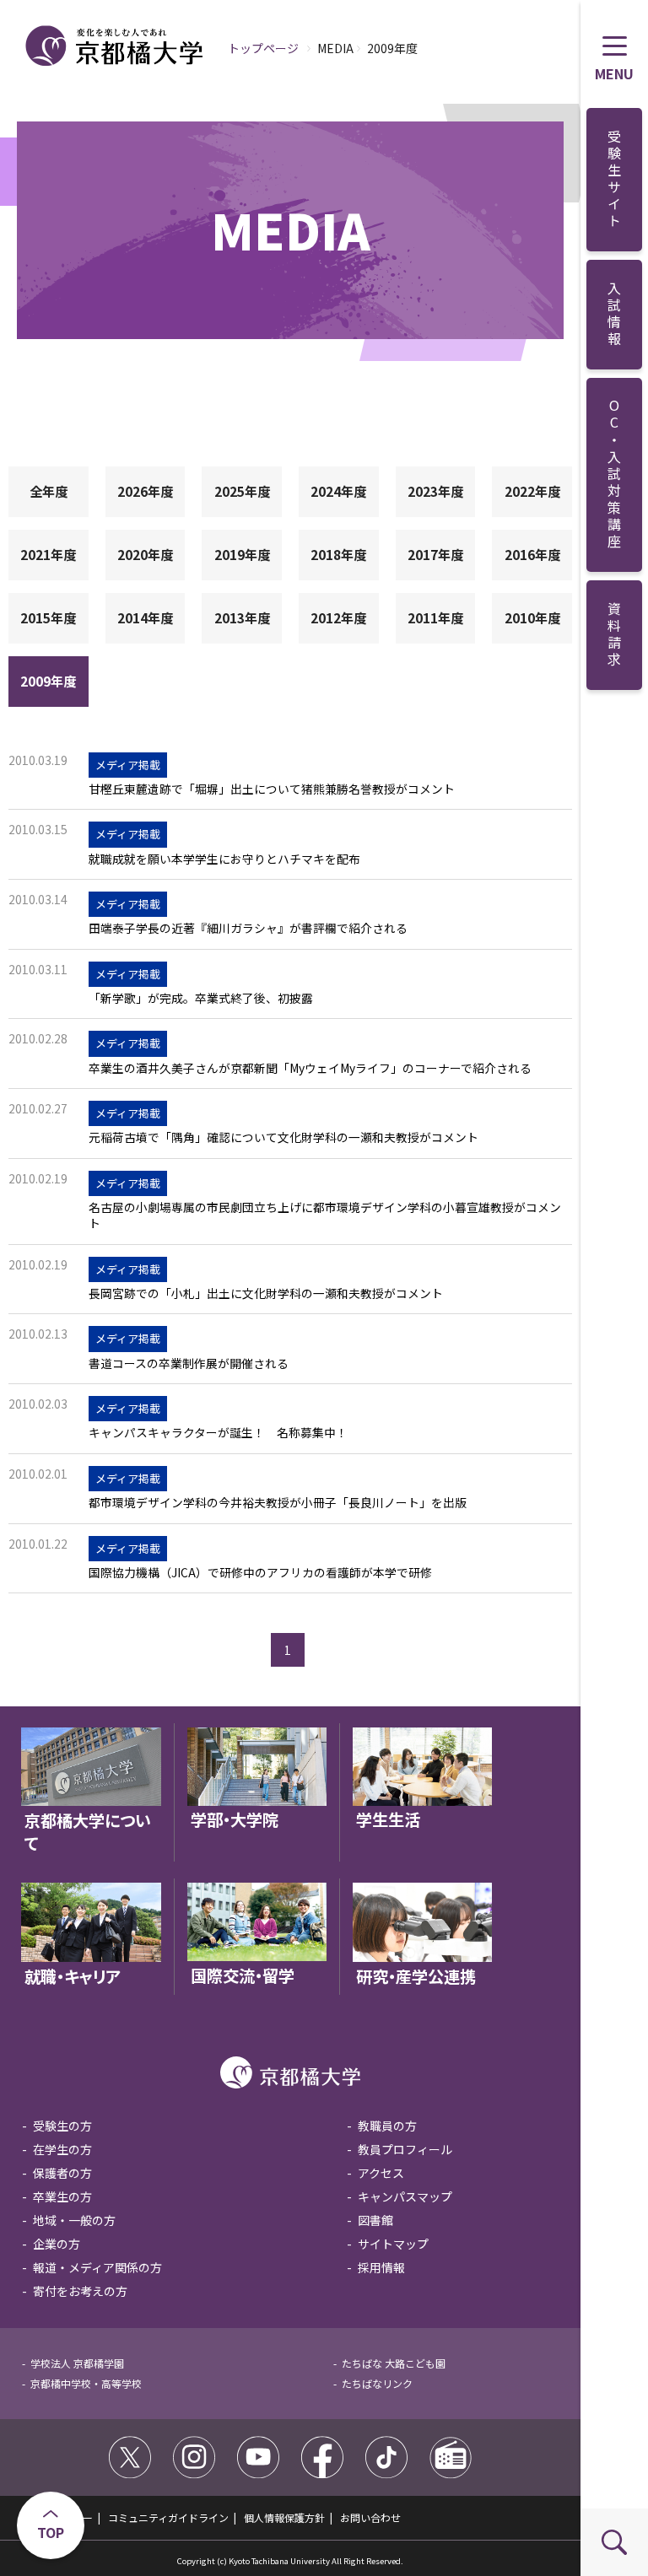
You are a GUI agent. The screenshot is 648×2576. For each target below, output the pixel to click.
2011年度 (435, 617)
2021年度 (48, 554)
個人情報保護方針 (284, 2517)
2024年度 (338, 491)
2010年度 (532, 617)
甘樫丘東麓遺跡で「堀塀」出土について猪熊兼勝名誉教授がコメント (272, 789)
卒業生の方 (62, 2196)
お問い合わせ (370, 2517)
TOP (51, 2532)
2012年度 (338, 617)
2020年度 (145, 554)
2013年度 (242, 617)
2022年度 (532, 491)
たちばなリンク (377, 2383)
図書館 (375, 2220)
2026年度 (145, 491)
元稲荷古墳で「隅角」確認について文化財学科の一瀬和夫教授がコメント (283, 1137)
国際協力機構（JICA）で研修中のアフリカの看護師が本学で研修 (260, 1573)
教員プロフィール (405, 2149)
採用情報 (381, 2267)
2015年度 (48, 617)
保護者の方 (62, 2173)
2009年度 (48, 681)
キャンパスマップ (405, 2196)
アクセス (381, 2173)
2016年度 (532, 554)
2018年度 (338, 554)
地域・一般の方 (74, 2220)
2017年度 (435, 554)
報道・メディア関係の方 (97, 2267)
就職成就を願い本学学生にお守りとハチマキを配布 (224, 859)
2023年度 (435, 491)
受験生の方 (62, 2126)
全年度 (49, 491)
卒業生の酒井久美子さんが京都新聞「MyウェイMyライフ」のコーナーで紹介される (310, 1068)
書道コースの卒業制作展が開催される (189, 1363)
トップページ (263, 48)
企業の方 (57, 2244)
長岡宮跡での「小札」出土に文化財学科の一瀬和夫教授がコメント (266, 1293)
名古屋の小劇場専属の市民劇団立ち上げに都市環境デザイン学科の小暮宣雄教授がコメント (325, 1215)
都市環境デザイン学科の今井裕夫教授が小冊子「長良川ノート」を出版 (278, 1503)
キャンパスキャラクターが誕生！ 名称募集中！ (218, 1433)
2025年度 (242, 491)
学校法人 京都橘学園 (77, 2363)
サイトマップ (393, 2244)
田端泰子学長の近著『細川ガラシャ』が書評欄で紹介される (248, 928)
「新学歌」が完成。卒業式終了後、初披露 (201, 998)
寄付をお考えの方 (80, 2291)
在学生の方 (62, 2149)
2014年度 (145, 617)
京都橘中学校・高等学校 (86, 2383)
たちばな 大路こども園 (394, 2363)
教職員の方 (387, 2126)
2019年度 (242, 554)
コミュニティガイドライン (168, 2517)
